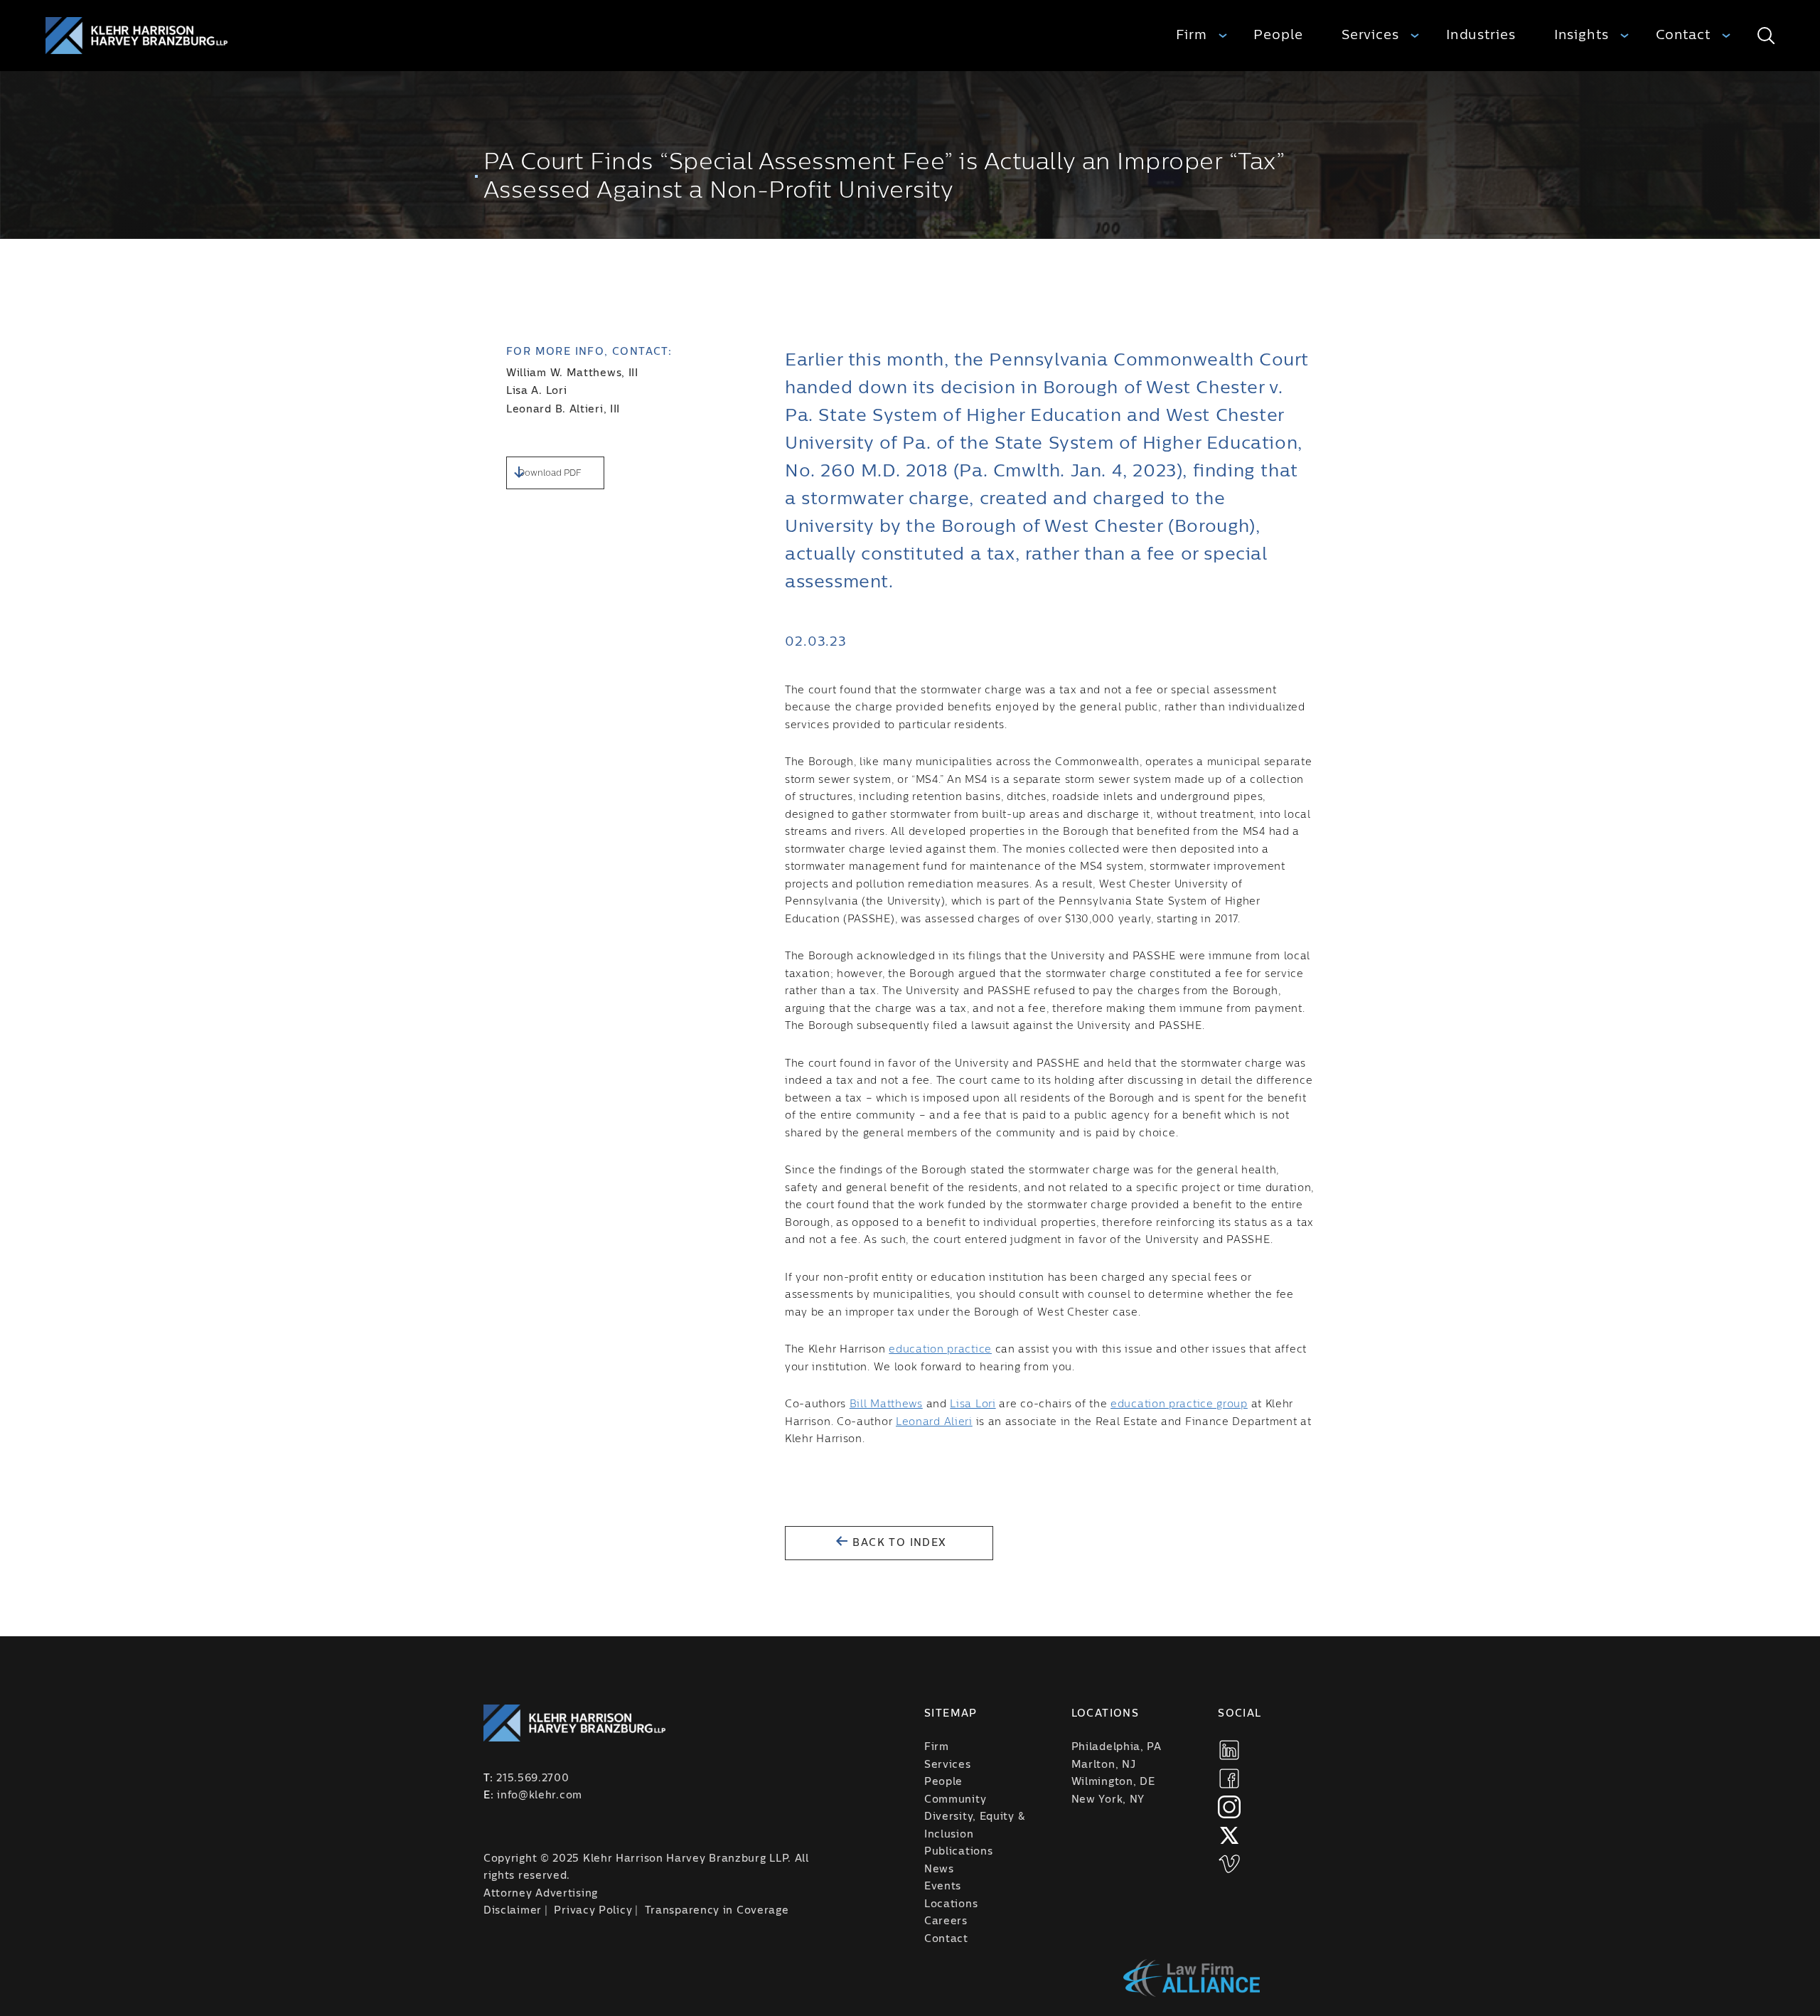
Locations (951, 1904)
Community (955, 1800)
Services (1370, 35)
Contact (1683, 35)
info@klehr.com (540, 1796)
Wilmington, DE (1113, 1782)
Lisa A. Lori (536, 391)
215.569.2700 (532, 1778)
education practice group (1179, 1404)
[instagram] (1229, 1807)
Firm (1192, 35)
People (1278, 35)
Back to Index (898, 1543)
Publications (958, 1852)
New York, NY (1108, 1800)
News (939, 1870)
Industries (1481, 35)
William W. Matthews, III (572, 373)
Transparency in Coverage (717, 1911)
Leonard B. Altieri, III (563, 410)
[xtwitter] (1229, 1835)
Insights (1581, 35)
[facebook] (1229, 1778)
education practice (940, 1350)
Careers (946, 1921)
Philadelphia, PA (1117, 1747)
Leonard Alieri (934, 1422)
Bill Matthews (886, 1404)
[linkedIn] (1229, 1750)
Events (943, 1887)
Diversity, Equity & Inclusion (974, 1826)
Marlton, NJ (1104, 1765)
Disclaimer (513, 1911)
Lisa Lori (973, 1404)
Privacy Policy (593, 1911)
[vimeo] (1229, 1864)
